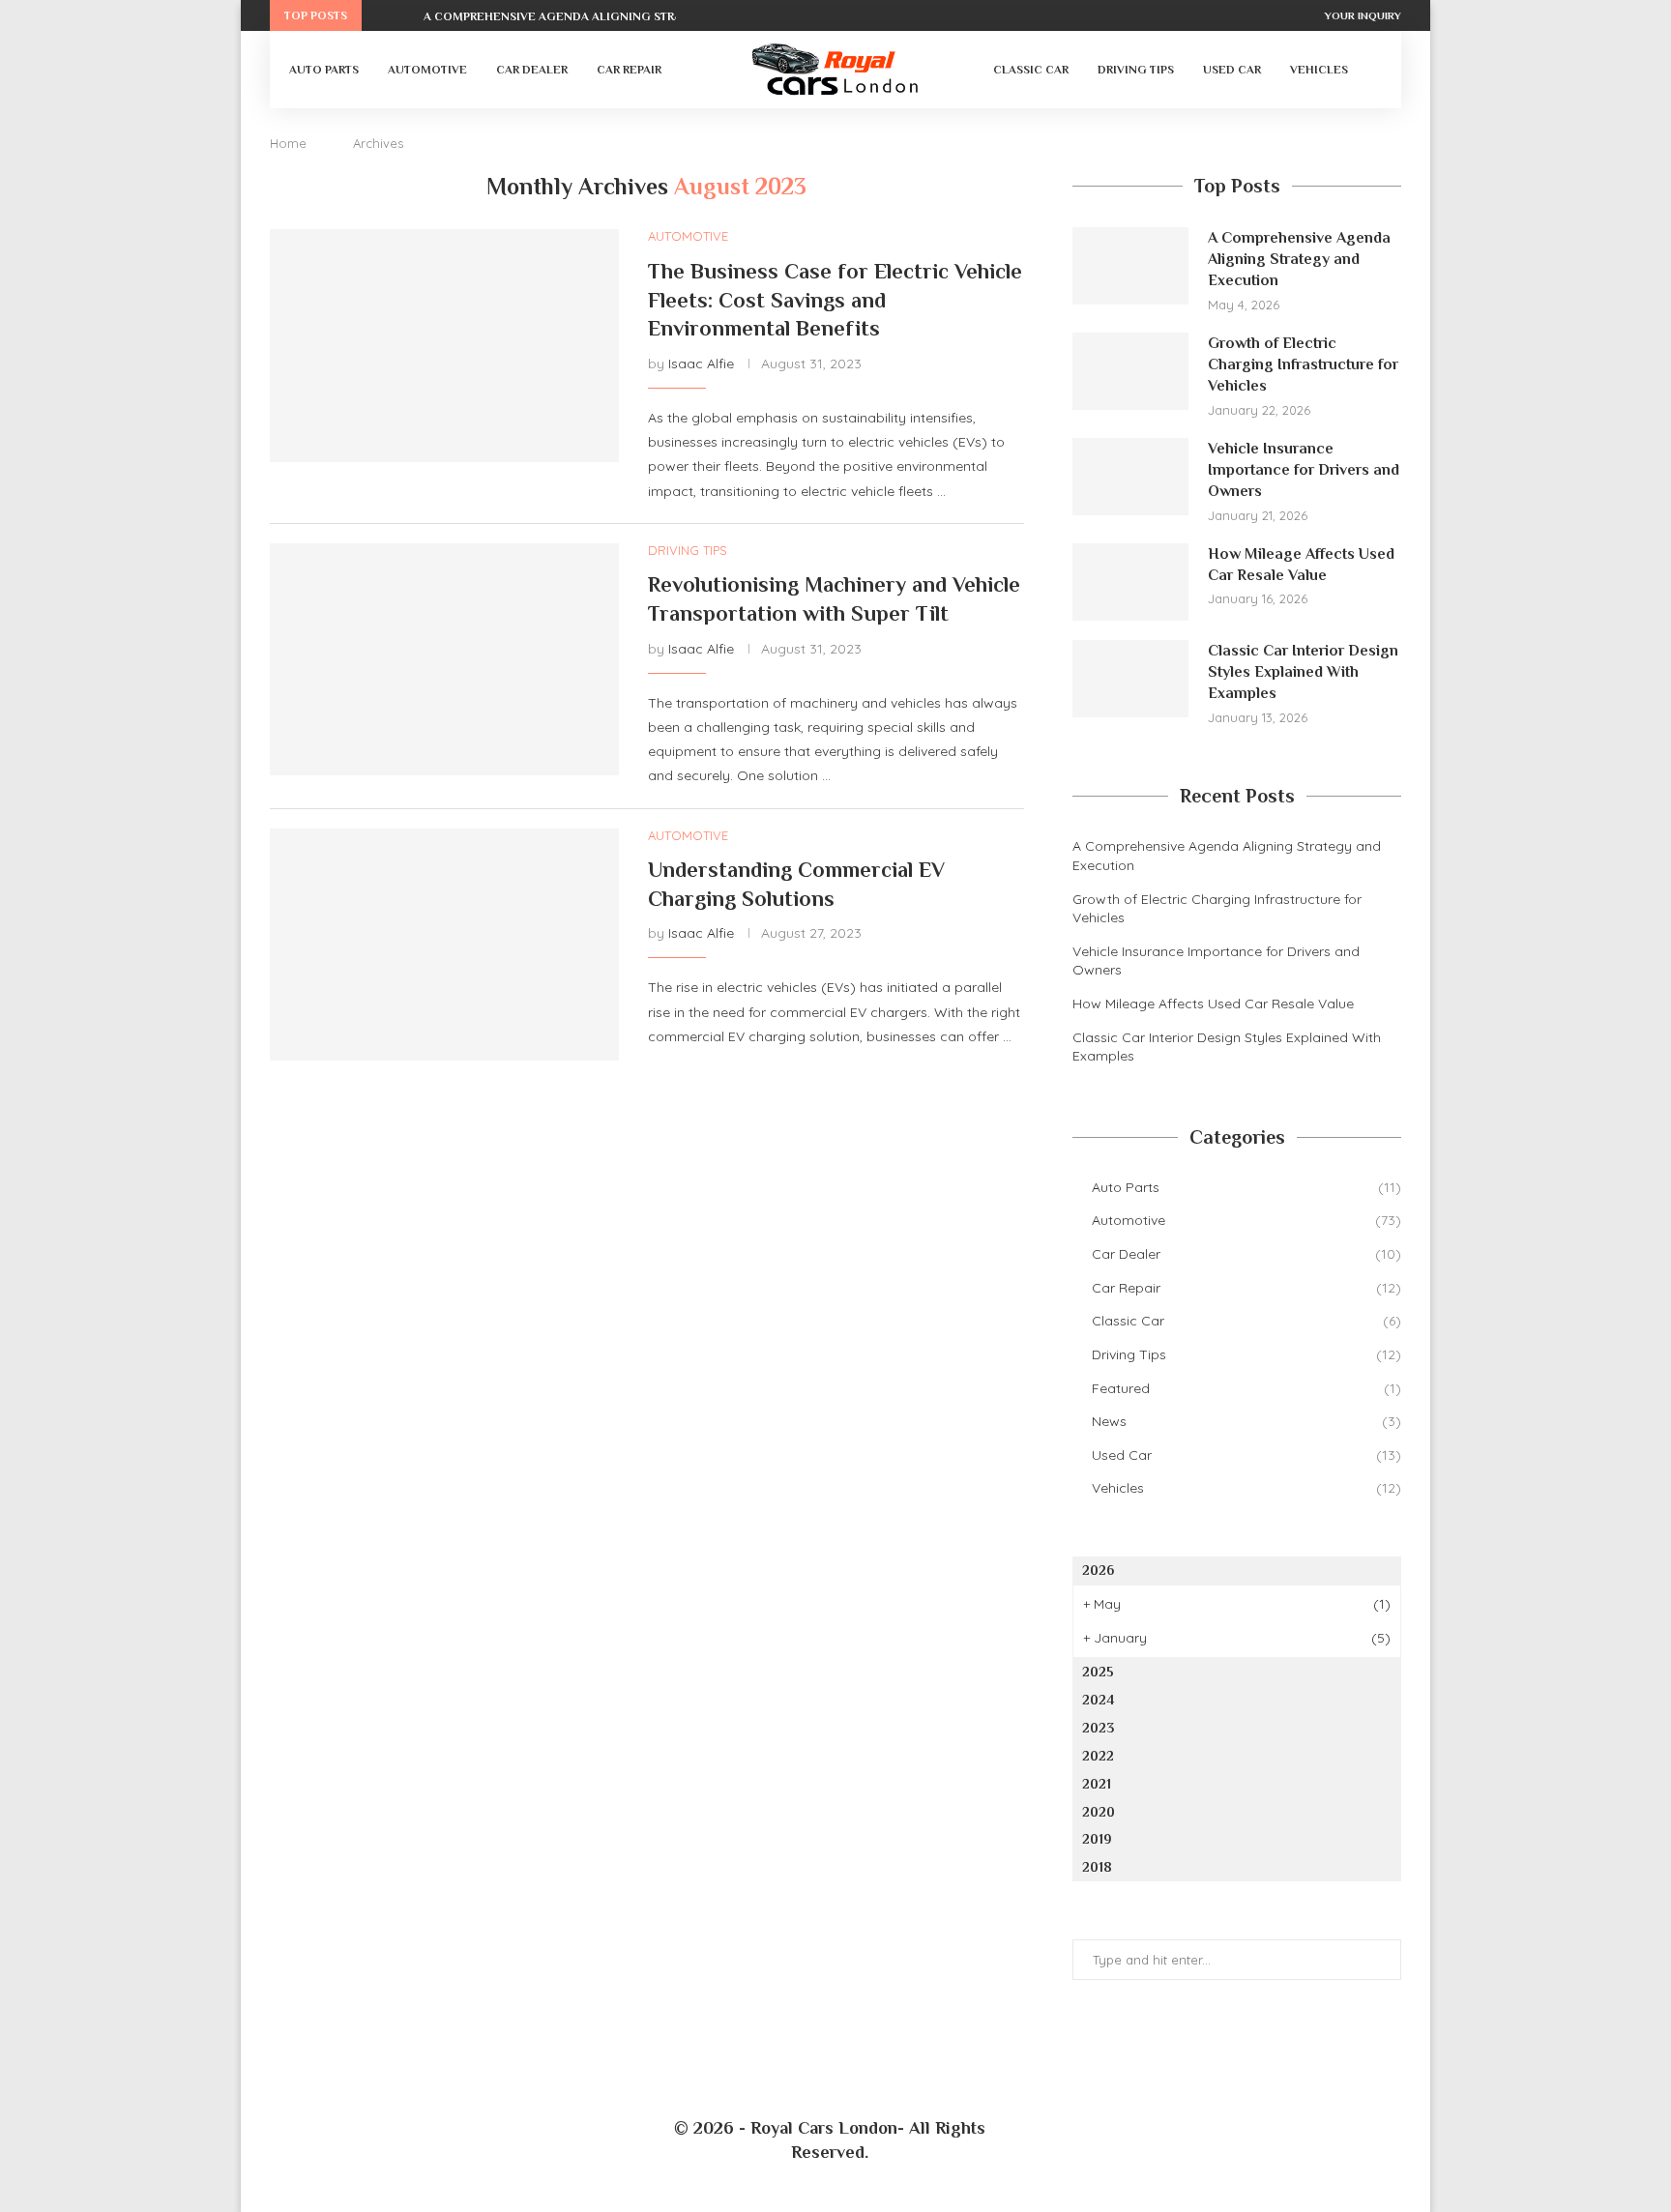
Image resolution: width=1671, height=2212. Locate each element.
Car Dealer (532, 70)
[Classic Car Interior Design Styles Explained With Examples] (1130, 679)
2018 (1097, 1867)
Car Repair (629, 70)
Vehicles (1319, 70)
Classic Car (1031, 70)
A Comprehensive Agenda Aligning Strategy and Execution (618, 16)
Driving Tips (1136, 70)
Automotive (427, 70)
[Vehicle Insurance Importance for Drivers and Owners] (1130, 477)
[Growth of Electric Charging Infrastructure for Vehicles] (1130, 371)
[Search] (1372, 70)
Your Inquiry (1363, 15)
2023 (1098, 1728)
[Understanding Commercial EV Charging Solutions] (444, 945)
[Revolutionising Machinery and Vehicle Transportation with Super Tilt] (444, 659)
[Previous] (380, 15)
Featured (1246, 1388)
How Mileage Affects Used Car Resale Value (1301, 565)
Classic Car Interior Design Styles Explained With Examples (1303, 672)
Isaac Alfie (701, 364)
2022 (1098, 1756)
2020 (1099, 1812)
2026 (1098, 1570)
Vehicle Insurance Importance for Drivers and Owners (1304, 470)
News (1246, 1421)
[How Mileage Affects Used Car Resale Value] (1130, 582)
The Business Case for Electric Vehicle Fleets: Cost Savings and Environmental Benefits (835, 300)
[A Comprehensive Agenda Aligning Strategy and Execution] (1130, 266)
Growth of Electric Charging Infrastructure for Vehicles (1303, 365)
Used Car (1232, 70)
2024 (1098, 1700)
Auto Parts (324, 70)
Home (288, 143)
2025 (1098, 1672)
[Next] (405, 15)
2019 (1097, 1839)
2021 (1097, 1784)
